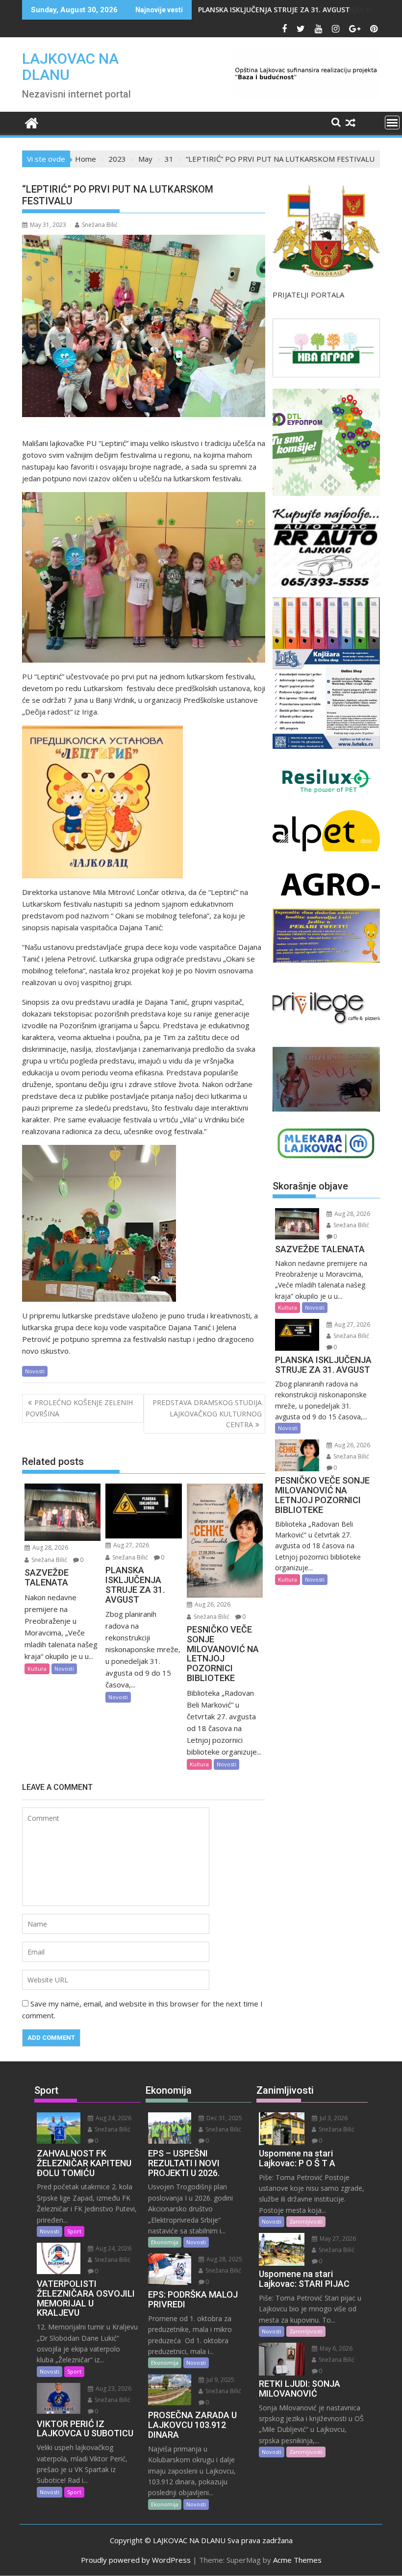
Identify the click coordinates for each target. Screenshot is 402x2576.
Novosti (35, 1371)
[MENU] (392, 123)
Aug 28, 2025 (224, 2259)
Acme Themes (297, 2560)
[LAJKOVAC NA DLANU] (32, 122)
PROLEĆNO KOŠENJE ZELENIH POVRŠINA (79, 1408)
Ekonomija (165, 2242)
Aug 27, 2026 (130, 1545)
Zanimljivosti (306, 2221)
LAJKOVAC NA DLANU (70, 67)
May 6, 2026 (335, 2348)
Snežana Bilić (100, 225)
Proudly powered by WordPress (136, 2560)
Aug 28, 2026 (50, 1548)
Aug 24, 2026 (113, 2118)
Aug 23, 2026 (113, 2389)
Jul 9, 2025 (220, 2380)
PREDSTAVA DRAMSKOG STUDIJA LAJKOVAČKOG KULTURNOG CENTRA (207, 1413)
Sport (74, 2231)
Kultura (37, 1669)
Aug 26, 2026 (212, 1604)
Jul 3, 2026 (333, 2118)
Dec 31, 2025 (224, 2118)
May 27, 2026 (337, 2239)
